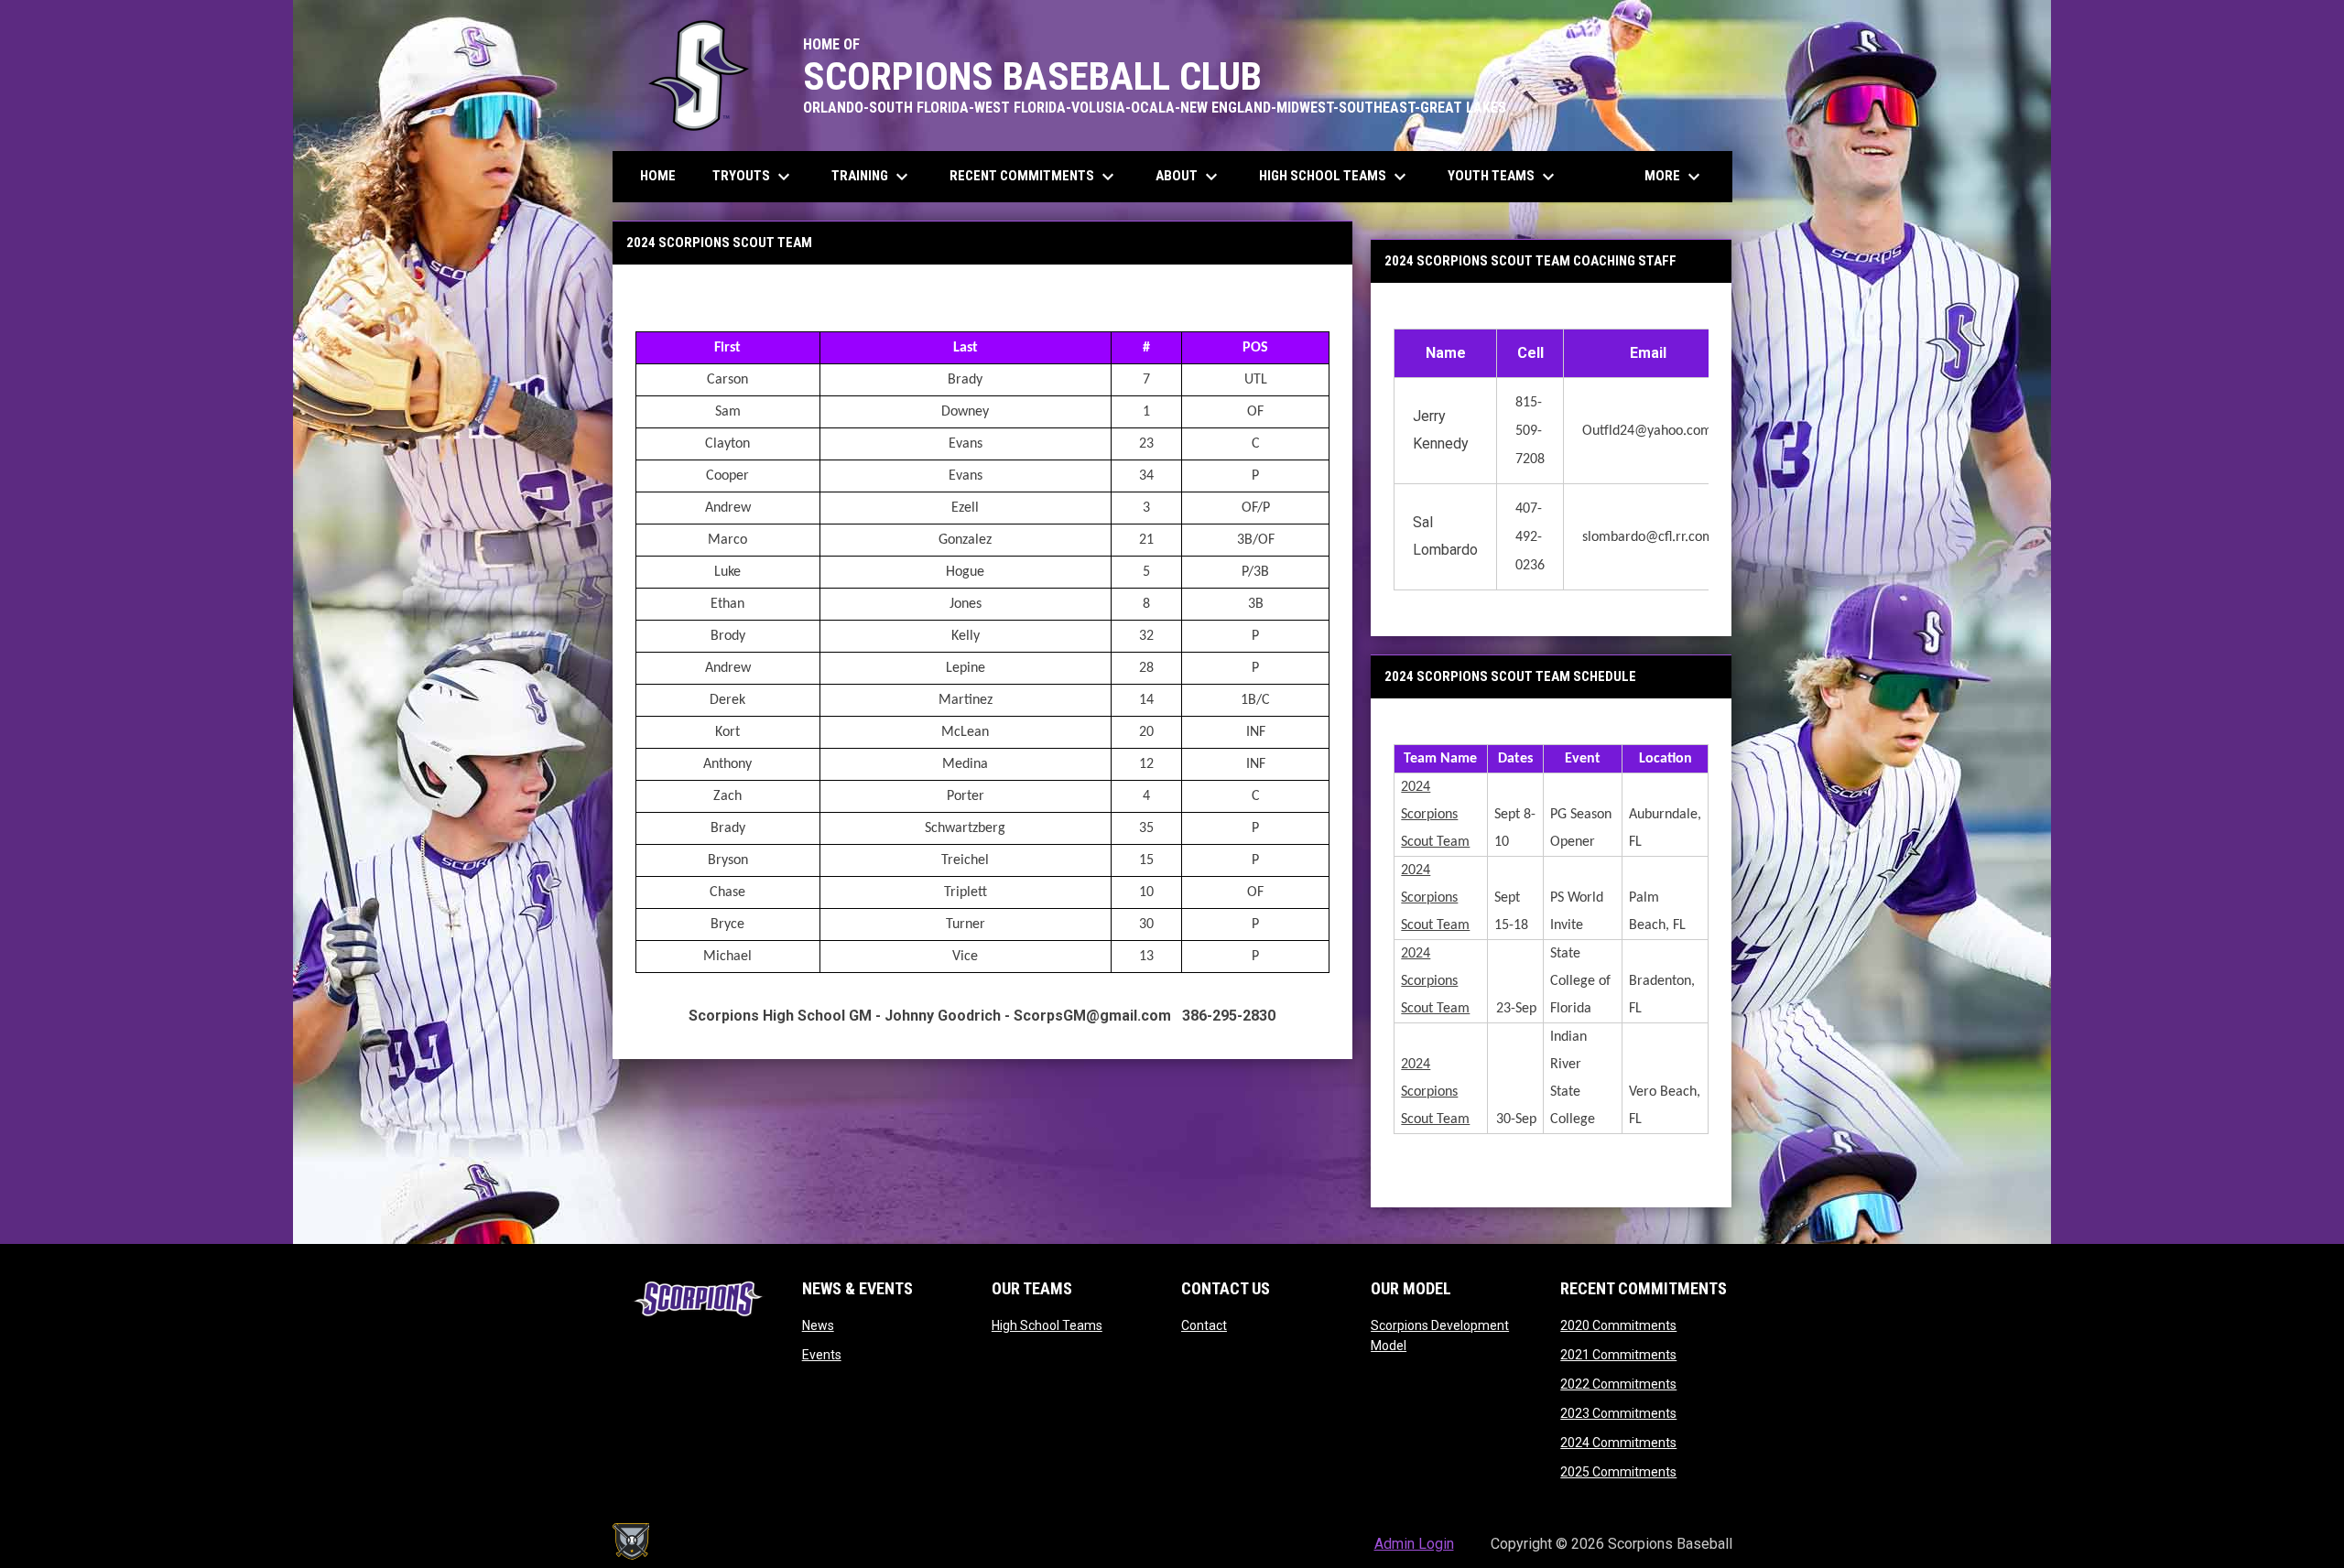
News (818, 1325)
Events (822, 1355)
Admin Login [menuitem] (1414, 1544)
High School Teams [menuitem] (1335, 177)
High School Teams (1047, 1325)
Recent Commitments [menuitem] (1034, 177)
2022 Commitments (1618, 1384)
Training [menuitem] (872, 177)
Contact (1204, 1325)
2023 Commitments (1618, 1413)
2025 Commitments (1618, 1472)
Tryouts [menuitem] (754, 177)
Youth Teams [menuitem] (1503, 177)
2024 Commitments (1618, 1443)
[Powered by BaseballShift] (631, 1541)
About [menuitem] (1189, 177)
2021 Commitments (1618, 1355)
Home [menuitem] (658, 176)
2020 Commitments (1618, 1325)
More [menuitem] (1675, 177)
